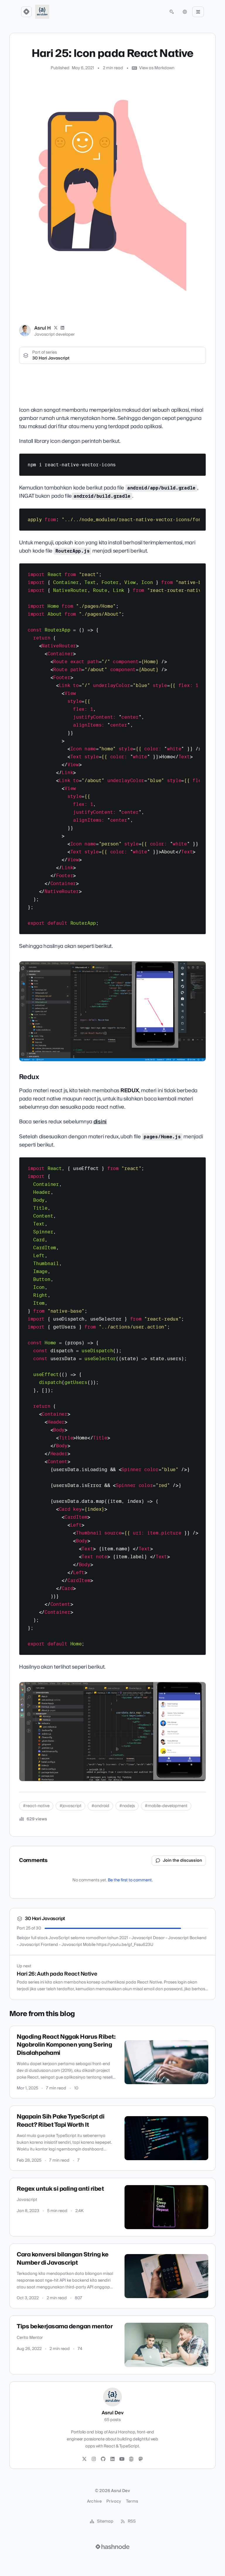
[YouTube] (122, 2459)
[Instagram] (94, 2459)
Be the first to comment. (130, 1880)
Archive (94, 2501)
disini (100, 1122)
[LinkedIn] (63, 328)
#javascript (70, 1806)
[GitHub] (103, 2459)
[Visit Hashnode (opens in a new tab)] (112, 2547)
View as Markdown (157, 68)
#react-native (36, 1806)
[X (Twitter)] (56, 328)
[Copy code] (199, 460)
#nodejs (127, 1806)
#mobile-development (166, 1806)
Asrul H (42, 328)
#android (100, 1806)
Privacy (114, 2501)
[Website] (131, 2459)
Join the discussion (183, 1861)
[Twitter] (84, 2459)
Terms (132, 2501)
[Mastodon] (141, 2459)
